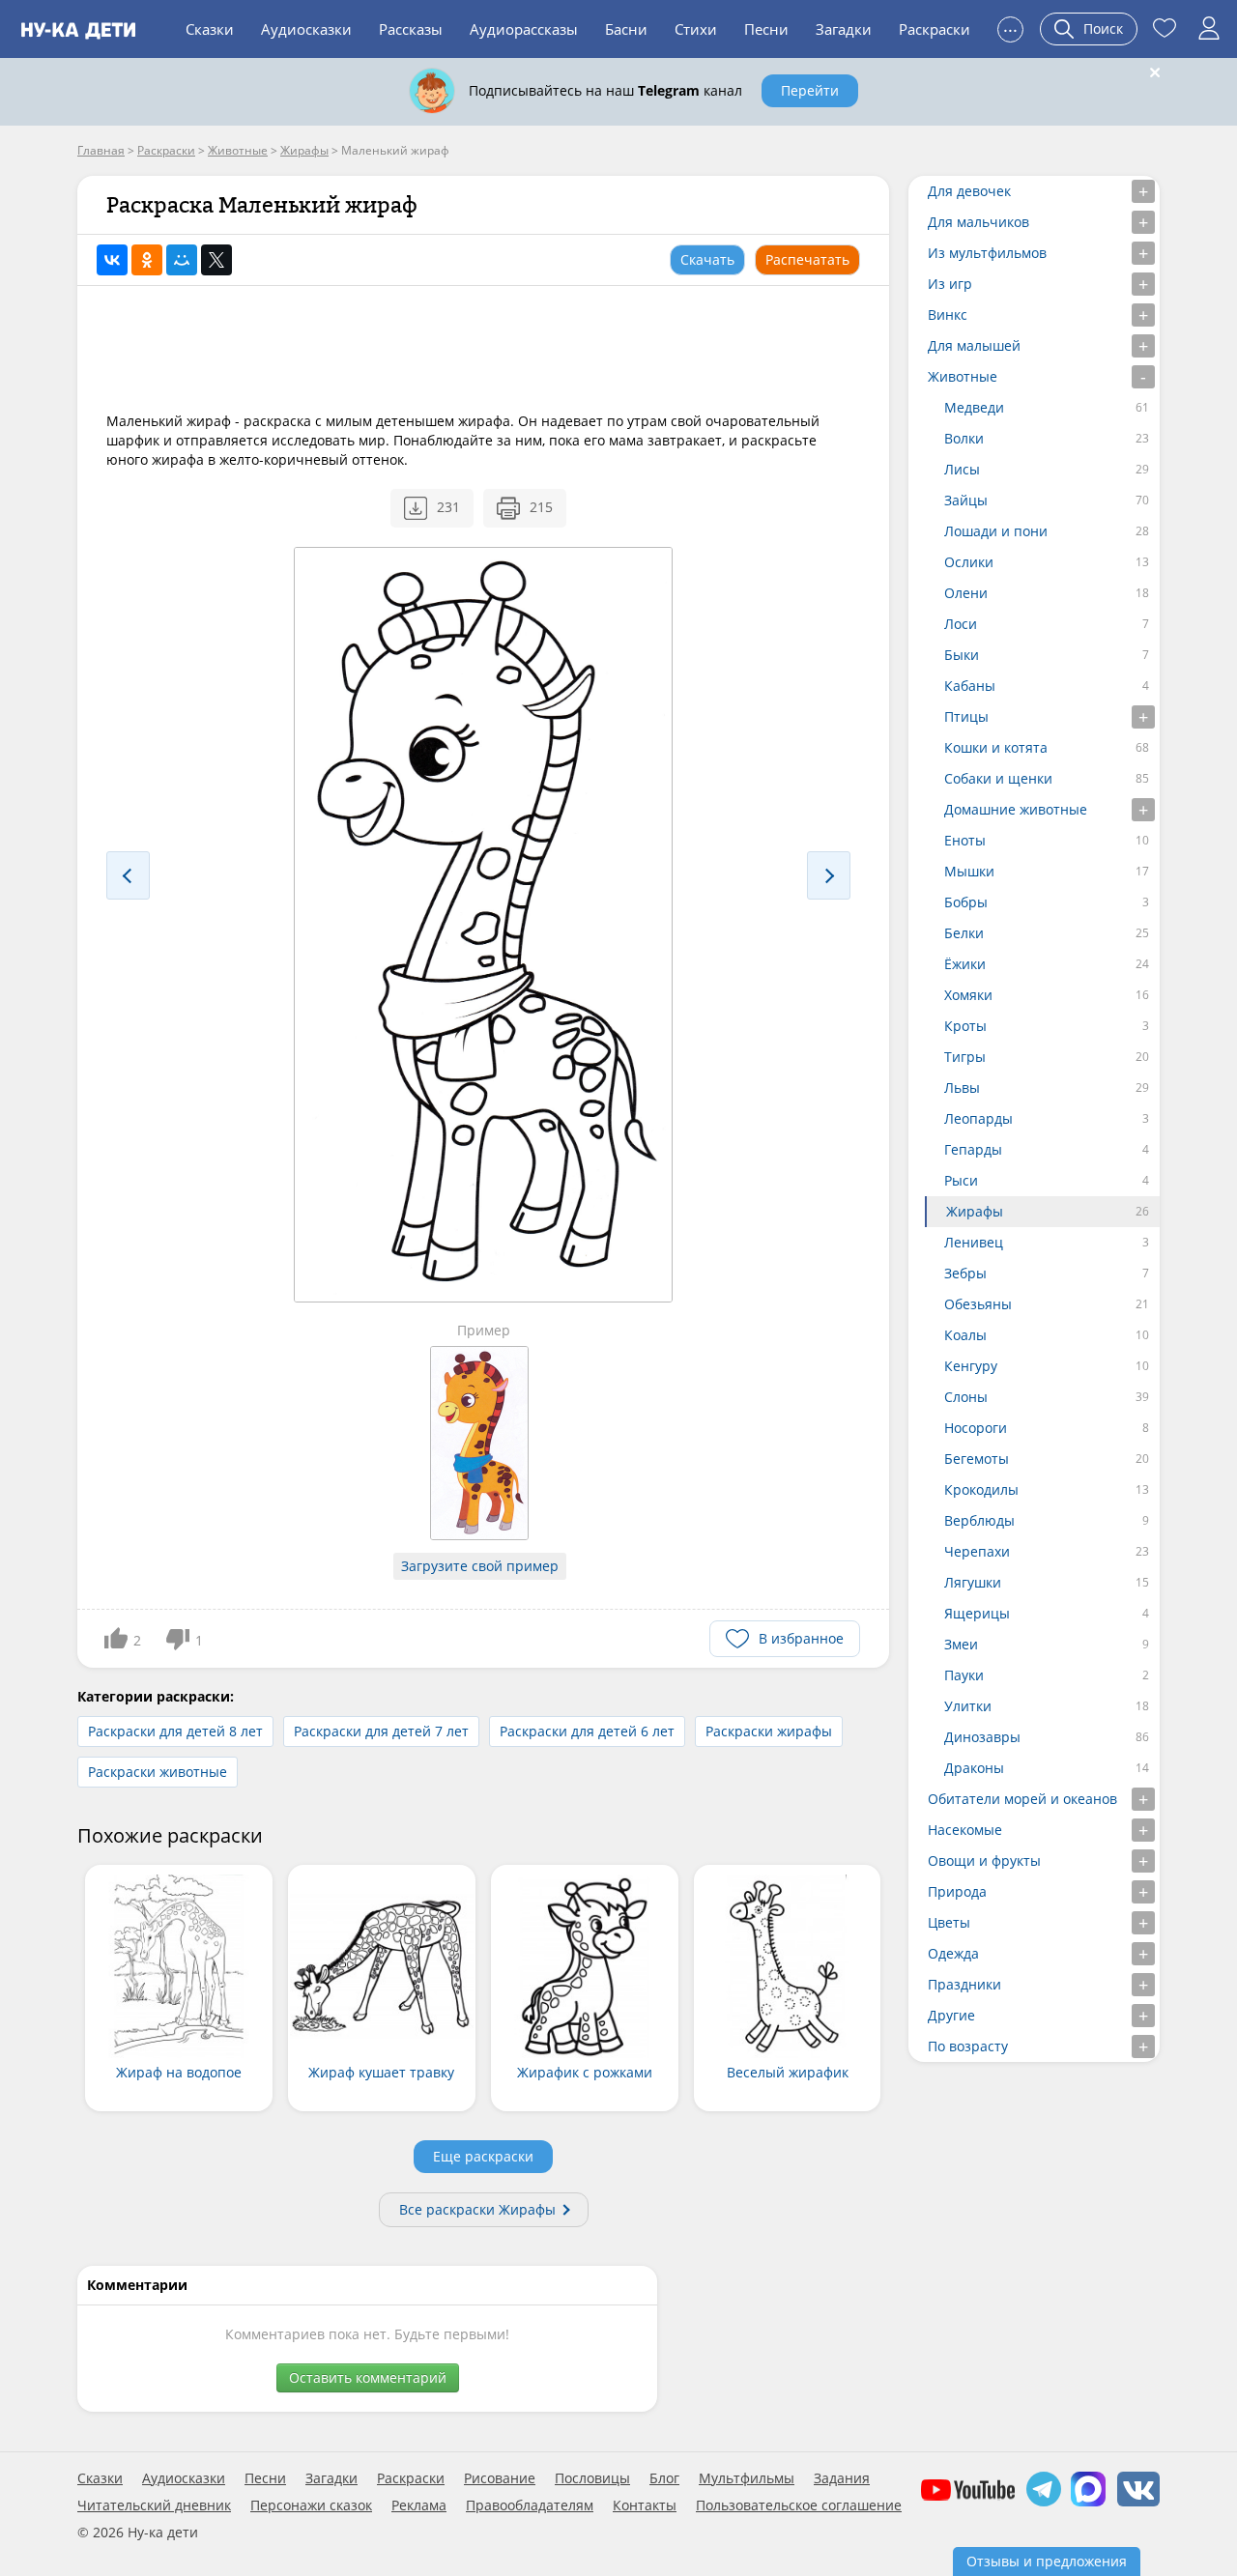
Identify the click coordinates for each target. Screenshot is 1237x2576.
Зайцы (966, 500)
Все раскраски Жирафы (477, 2209)
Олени (966, 593)
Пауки (964, 1675)
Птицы (966, 716)
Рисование (500, 2478)
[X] (216, 260)
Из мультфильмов (987, 253)
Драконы (974, 1768)
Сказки (210, 29)
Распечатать (807, 259)
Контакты (645, 2505)
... (1010, 27)
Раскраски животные (158, 1772)
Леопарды (978, 1118)
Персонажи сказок (311, 2505)
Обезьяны (978, 1304)
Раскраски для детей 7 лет (381, 1731)
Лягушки (973, 1582)
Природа (957, 1891)
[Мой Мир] (182, 260)
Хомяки (968, 995)
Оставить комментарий (368, 2377)
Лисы (962, 469)
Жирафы (975, 1211)
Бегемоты (977, 1459)
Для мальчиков (978, 222)
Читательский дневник (154, 2505)
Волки (964, 438)
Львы (962, 1088)
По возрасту (968, 2046)
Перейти (810, 90)
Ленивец (974, 1242)
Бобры (966, 902)
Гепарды (973, 1149)
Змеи (961, 1644)
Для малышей (974, 345)
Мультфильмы (747, 2478)
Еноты (965, 840)
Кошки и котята (996, 747)
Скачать (707, 259)
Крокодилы (981, 1489)
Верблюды (979, 1520)
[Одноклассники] (147, 260)
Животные (963, 376)
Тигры (965, 1057)
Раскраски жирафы (769, 1731)
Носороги (976, 1428)
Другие (951, 2015)
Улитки (968, 1706)
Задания (842, 2478)
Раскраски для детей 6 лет (587, 1731)
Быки (962, 655)
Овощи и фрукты (984, 1860)
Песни (766, 29)
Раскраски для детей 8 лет (175, 1731)
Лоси (961, 624)
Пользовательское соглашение (799, 2505)
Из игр (950, 284)
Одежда (953, 1953)
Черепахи (977, 1551)
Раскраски (935, 29)
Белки (964, 933)
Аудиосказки (306, 29)
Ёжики (965, 964)
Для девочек (969, 191)
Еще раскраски (483, 2156)
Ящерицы (977, 1613)
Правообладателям (530, 2505)
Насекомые (965, 1830)
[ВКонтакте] (112, 260)
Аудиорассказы (524, 29)
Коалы (965, 1335)
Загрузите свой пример (480, 1566)
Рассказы (411, 29)
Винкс (948, 315)
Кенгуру (971, 1366)
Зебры (965, 1273)
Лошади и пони (996, 531)
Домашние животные (1016, 809)
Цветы (949, 1922)
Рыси (961, 1180)
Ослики (969, 562)
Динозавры (982, 1737)
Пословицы (592, 2478)
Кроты (965, 1026)
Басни (626, 29)
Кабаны (970, 686)
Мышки (969, 871)
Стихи (696, 29)
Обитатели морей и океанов (1022, 1799)
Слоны (966, 1397)
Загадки (844, 29)
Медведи (974, 407)
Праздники (964, 1984)
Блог (664, 2478)
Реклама (419, 2505)
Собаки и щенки (998, 778)
